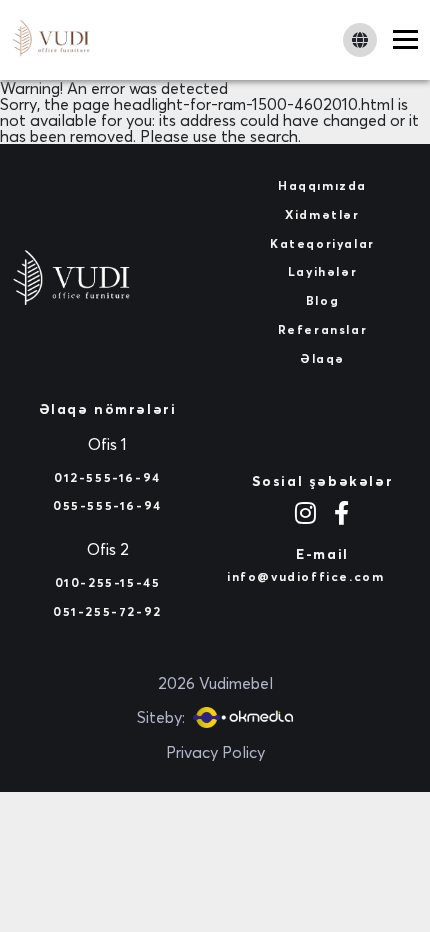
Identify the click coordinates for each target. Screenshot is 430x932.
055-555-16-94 (107, 505)
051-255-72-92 (107, 611)
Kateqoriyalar (322, 243)
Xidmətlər (322, 214)
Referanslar (323, 329)
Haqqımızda (322, 185)
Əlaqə (322, 358)
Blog (322, 300)
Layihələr (322, 271)
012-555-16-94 (107, 477)
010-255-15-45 (108, 582)
